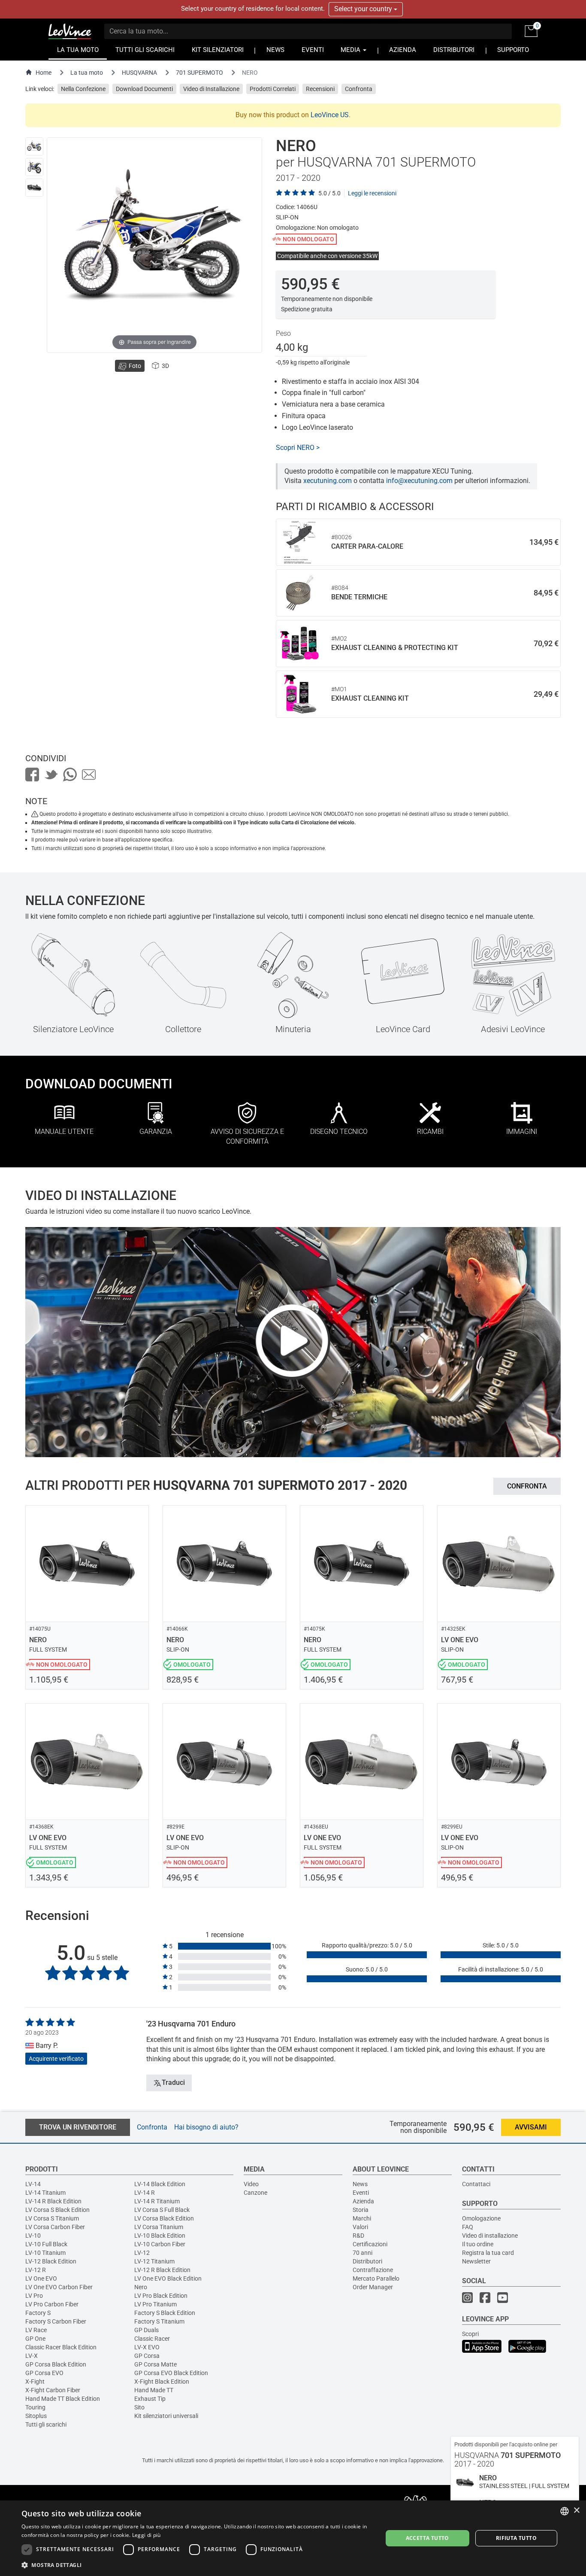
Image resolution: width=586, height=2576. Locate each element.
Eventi (361, 2193)
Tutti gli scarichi (46, 2424)
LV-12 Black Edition (51, 2261)
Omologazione (481, 2218)
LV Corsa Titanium (159, 2227)
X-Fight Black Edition (162, 2382)
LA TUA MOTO (78, 50)
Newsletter (476, 2261)
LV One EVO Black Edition (168, 2278)
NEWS (275, 50)
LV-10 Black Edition (160, 2236)
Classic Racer (152, 2339)
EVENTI (313, 50)
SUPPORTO (513, 50)
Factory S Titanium (159, 2321)
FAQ (468, 2227)
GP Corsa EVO (44, 2373)
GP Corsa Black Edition (56, 2364)
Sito (139, 2407)
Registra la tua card (488, 2253)
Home (44, 73)
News (360, 2184)
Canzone (255, 2193)
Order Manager (373, 2287)
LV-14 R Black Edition (53, 2201)
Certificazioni (370, 2244)
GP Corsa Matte (156, 2364)
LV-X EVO (147, 2347)
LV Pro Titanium (156, 2304)
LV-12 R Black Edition (162, 2270)
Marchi (362, 2218)
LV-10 (33, 2236)
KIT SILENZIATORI (218, 50)
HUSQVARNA (139, 73)
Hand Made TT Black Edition (63, 2399)
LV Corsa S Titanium (52, 2218)
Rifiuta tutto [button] (516, 2538)
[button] (196, 2565)
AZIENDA (403, 50)
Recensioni (320, 89)
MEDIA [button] (351, 50)
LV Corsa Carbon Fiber (55, 2227)
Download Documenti (144, 89)
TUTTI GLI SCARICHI (145, 50)
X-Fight (35, 2382)
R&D (358, 2236)
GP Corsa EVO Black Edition (171, 2373)
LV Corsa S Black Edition (57, 2210)
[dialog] (293, 2538)
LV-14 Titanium (45, 2193)
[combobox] (565, 2511)
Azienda (363, 2201)
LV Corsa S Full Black (162, 2210)
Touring (35, 2407)
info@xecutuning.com (419, 481)
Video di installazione (490, 2236)
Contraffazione (373, 2270)
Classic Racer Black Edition (61, 2347)
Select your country (364, 9)
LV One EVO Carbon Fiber (59, 2287)
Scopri (470, 2334)
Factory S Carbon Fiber (56, 2321)
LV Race (36, 2330)
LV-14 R (145, 2193)
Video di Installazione (211, 89)
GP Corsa (147, 2356)
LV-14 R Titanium (157, 2201)
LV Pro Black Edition (161, 2296)
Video (251, 2184)
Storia (361, 2210)
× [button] (576, 2511)
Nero (141, 2287)
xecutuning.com (328, 481)
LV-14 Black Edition (160, 2184)
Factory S (38, 2313)
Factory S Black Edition (165, 2313)
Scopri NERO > (298, 448)
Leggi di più (146, 2535)
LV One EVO (41, 2278)
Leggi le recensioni (372, 193)
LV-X (32, 2356)
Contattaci (476, 2184)
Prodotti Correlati (273, 89)
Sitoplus (36, 2416)
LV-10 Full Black (46, 2244)
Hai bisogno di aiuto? (206, 2127)
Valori (360, 2227)
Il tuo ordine (478, 2244)
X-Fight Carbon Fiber (53, 2390)
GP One (35, 2339)
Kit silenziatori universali (166, 2416)
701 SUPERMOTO (199, 73)
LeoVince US (330, 115)
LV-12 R (36, 2270)
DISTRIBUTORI (454, 50)
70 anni (362, 2253)
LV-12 (142, 2253)
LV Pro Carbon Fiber (52, 2304)
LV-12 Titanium (154, 2261)
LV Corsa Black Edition (164, 2218)
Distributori (367, 2261)
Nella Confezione (83, 89)
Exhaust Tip (150, 2399)
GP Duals (146, 2330)
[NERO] (34, 146)
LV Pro (34, 2296)
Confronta (359, 89)
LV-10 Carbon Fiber (160, 2244)
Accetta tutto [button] (427, 2538)
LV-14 (33, 2184)
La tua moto (87, 73)
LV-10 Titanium (45, 2253)
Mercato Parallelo (376, 2278)
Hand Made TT (154, 2390)
